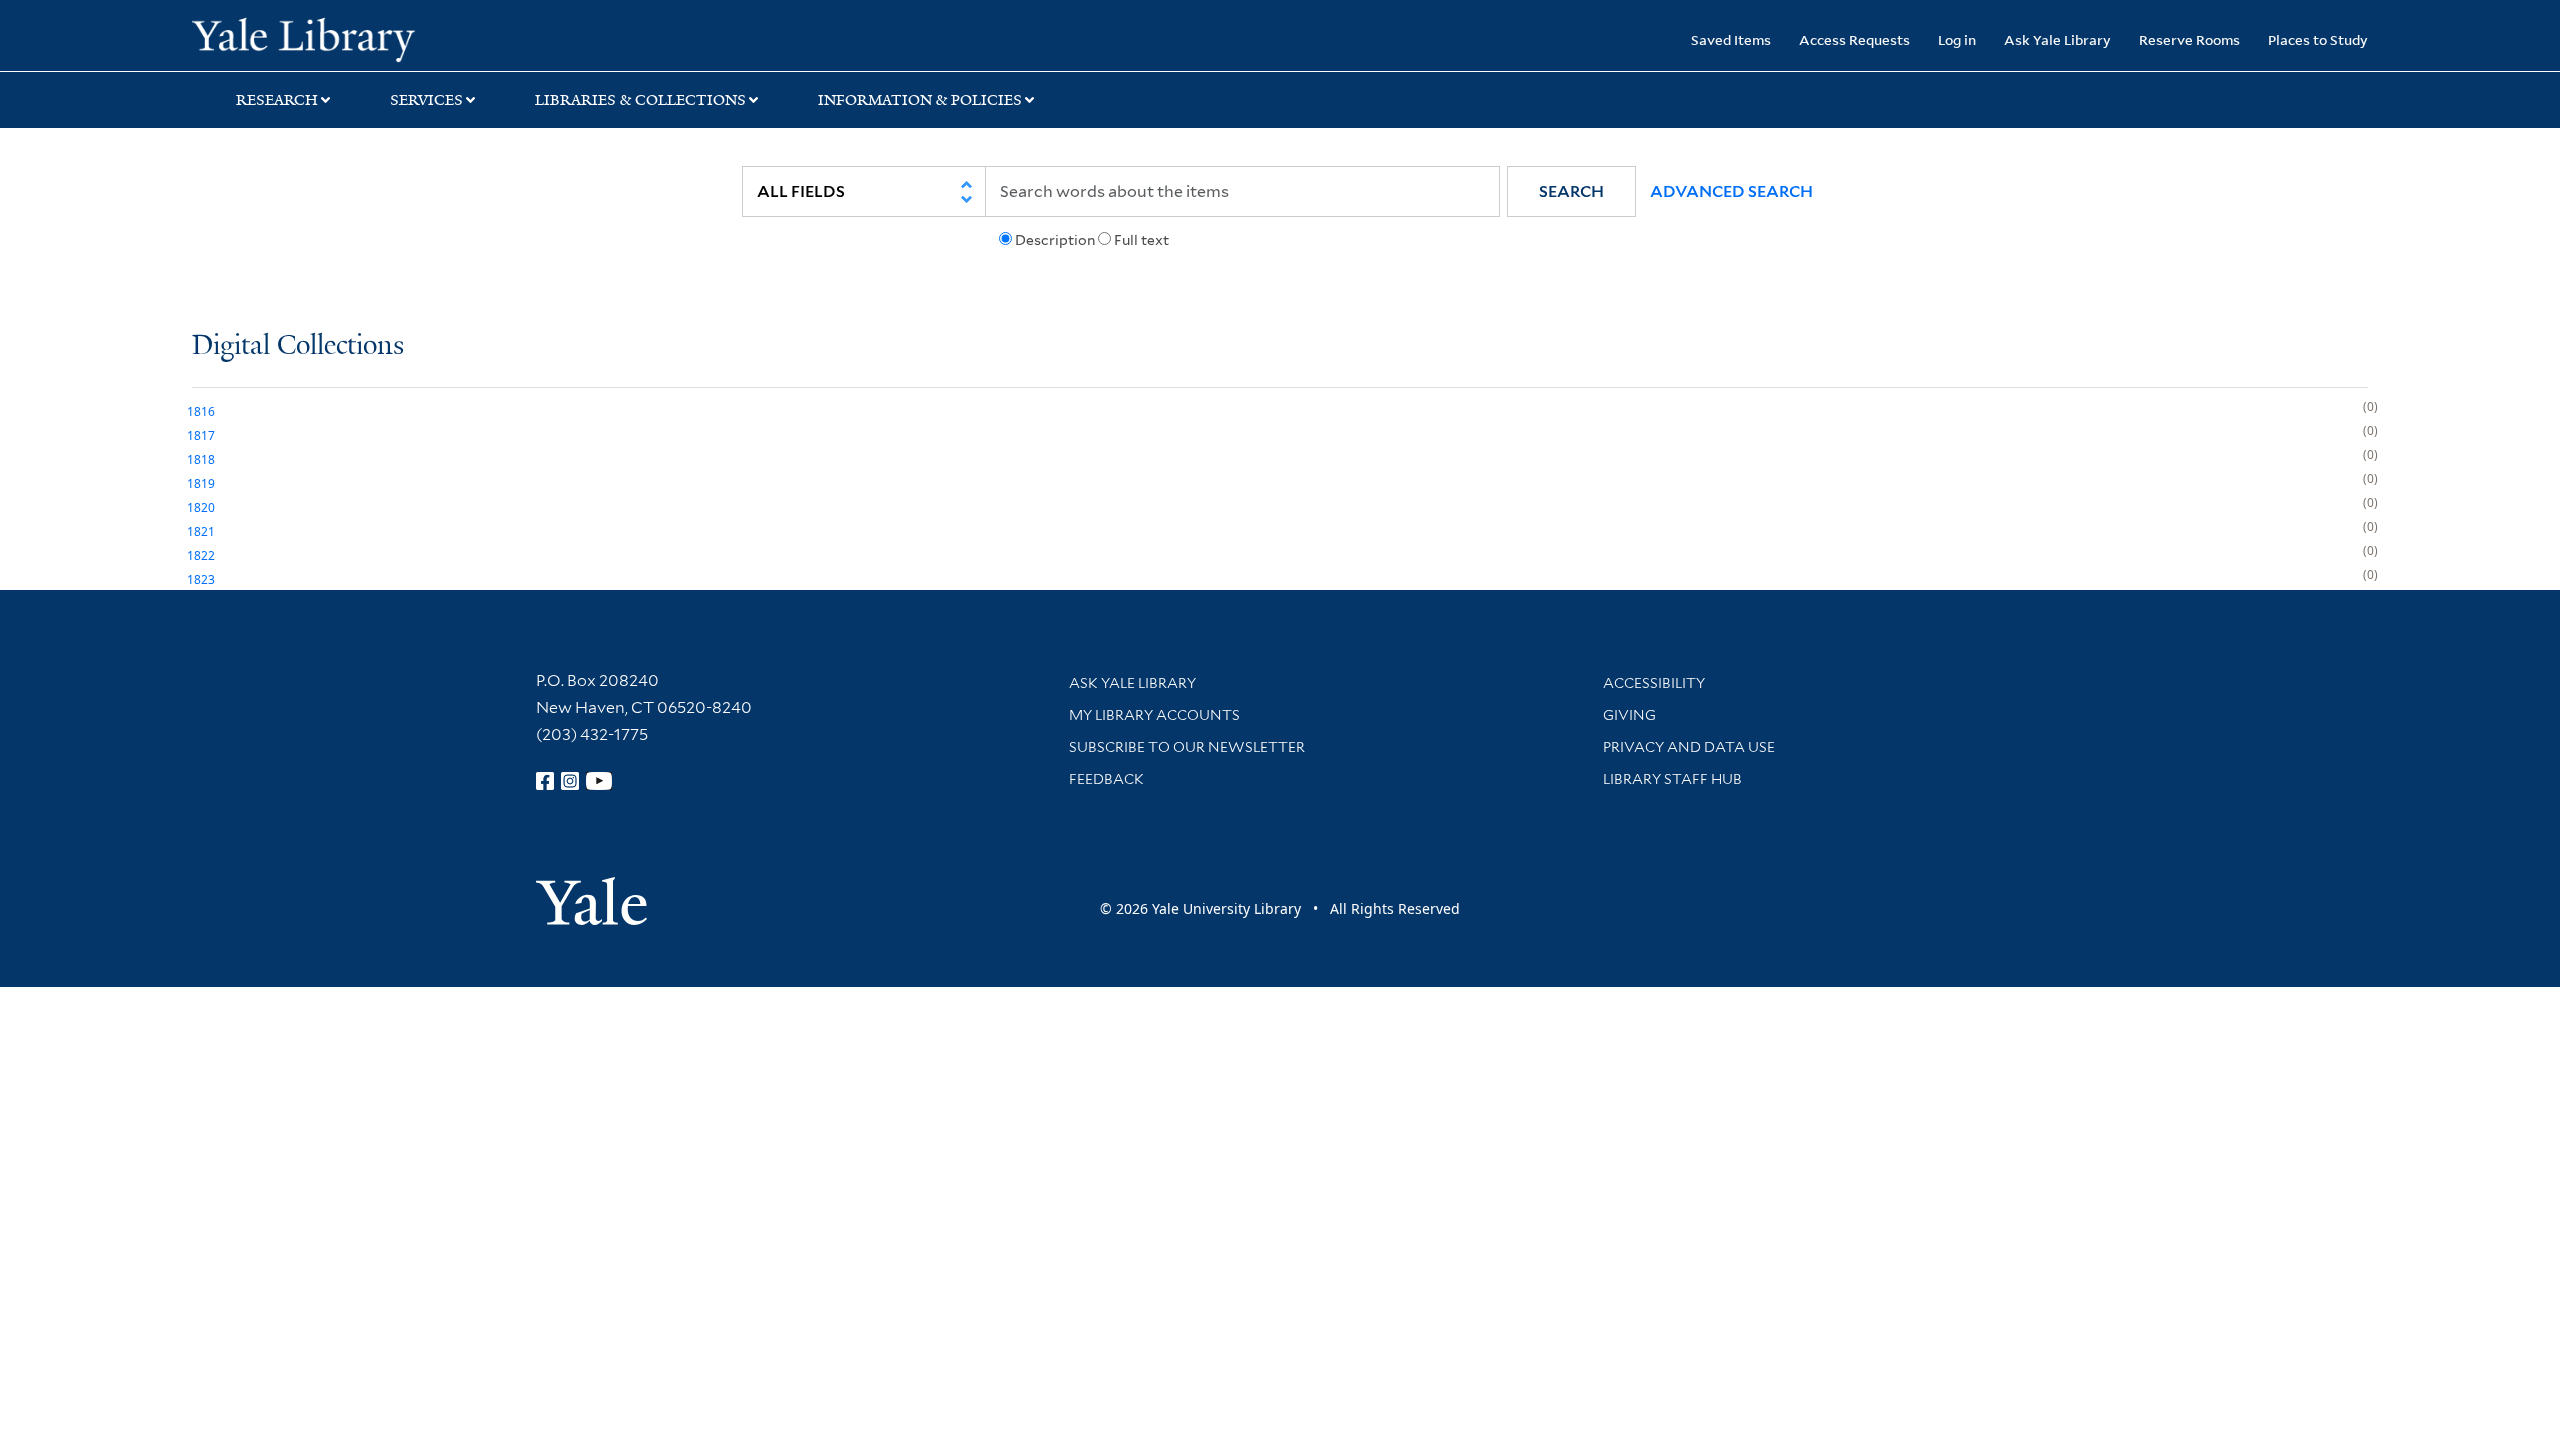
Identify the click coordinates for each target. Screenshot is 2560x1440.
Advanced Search (1731, 191)
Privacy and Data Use (1689, 747)
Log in (1957, 39)
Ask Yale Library (2057, 39)
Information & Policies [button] (920, 100)
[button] (1571, 191)
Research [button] (277, 100)
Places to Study (2318, 39)
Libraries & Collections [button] (640, 100)
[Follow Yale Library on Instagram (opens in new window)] (570, 781)
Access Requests (1854, 39)
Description (1055, 240)
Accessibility (1654, 683)
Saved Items (1731, 39)
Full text (1141, 240)
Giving (1629, 715)
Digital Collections (298, 346)
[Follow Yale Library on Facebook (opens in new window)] (545, 781)
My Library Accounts (1154, 715)
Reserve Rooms (2189, 39)
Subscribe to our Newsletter (1187, 747)
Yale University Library (355, 38)
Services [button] (426, 100)
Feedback (1106, 779)
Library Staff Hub (1672, 779)
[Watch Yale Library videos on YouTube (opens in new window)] (599, 781)
